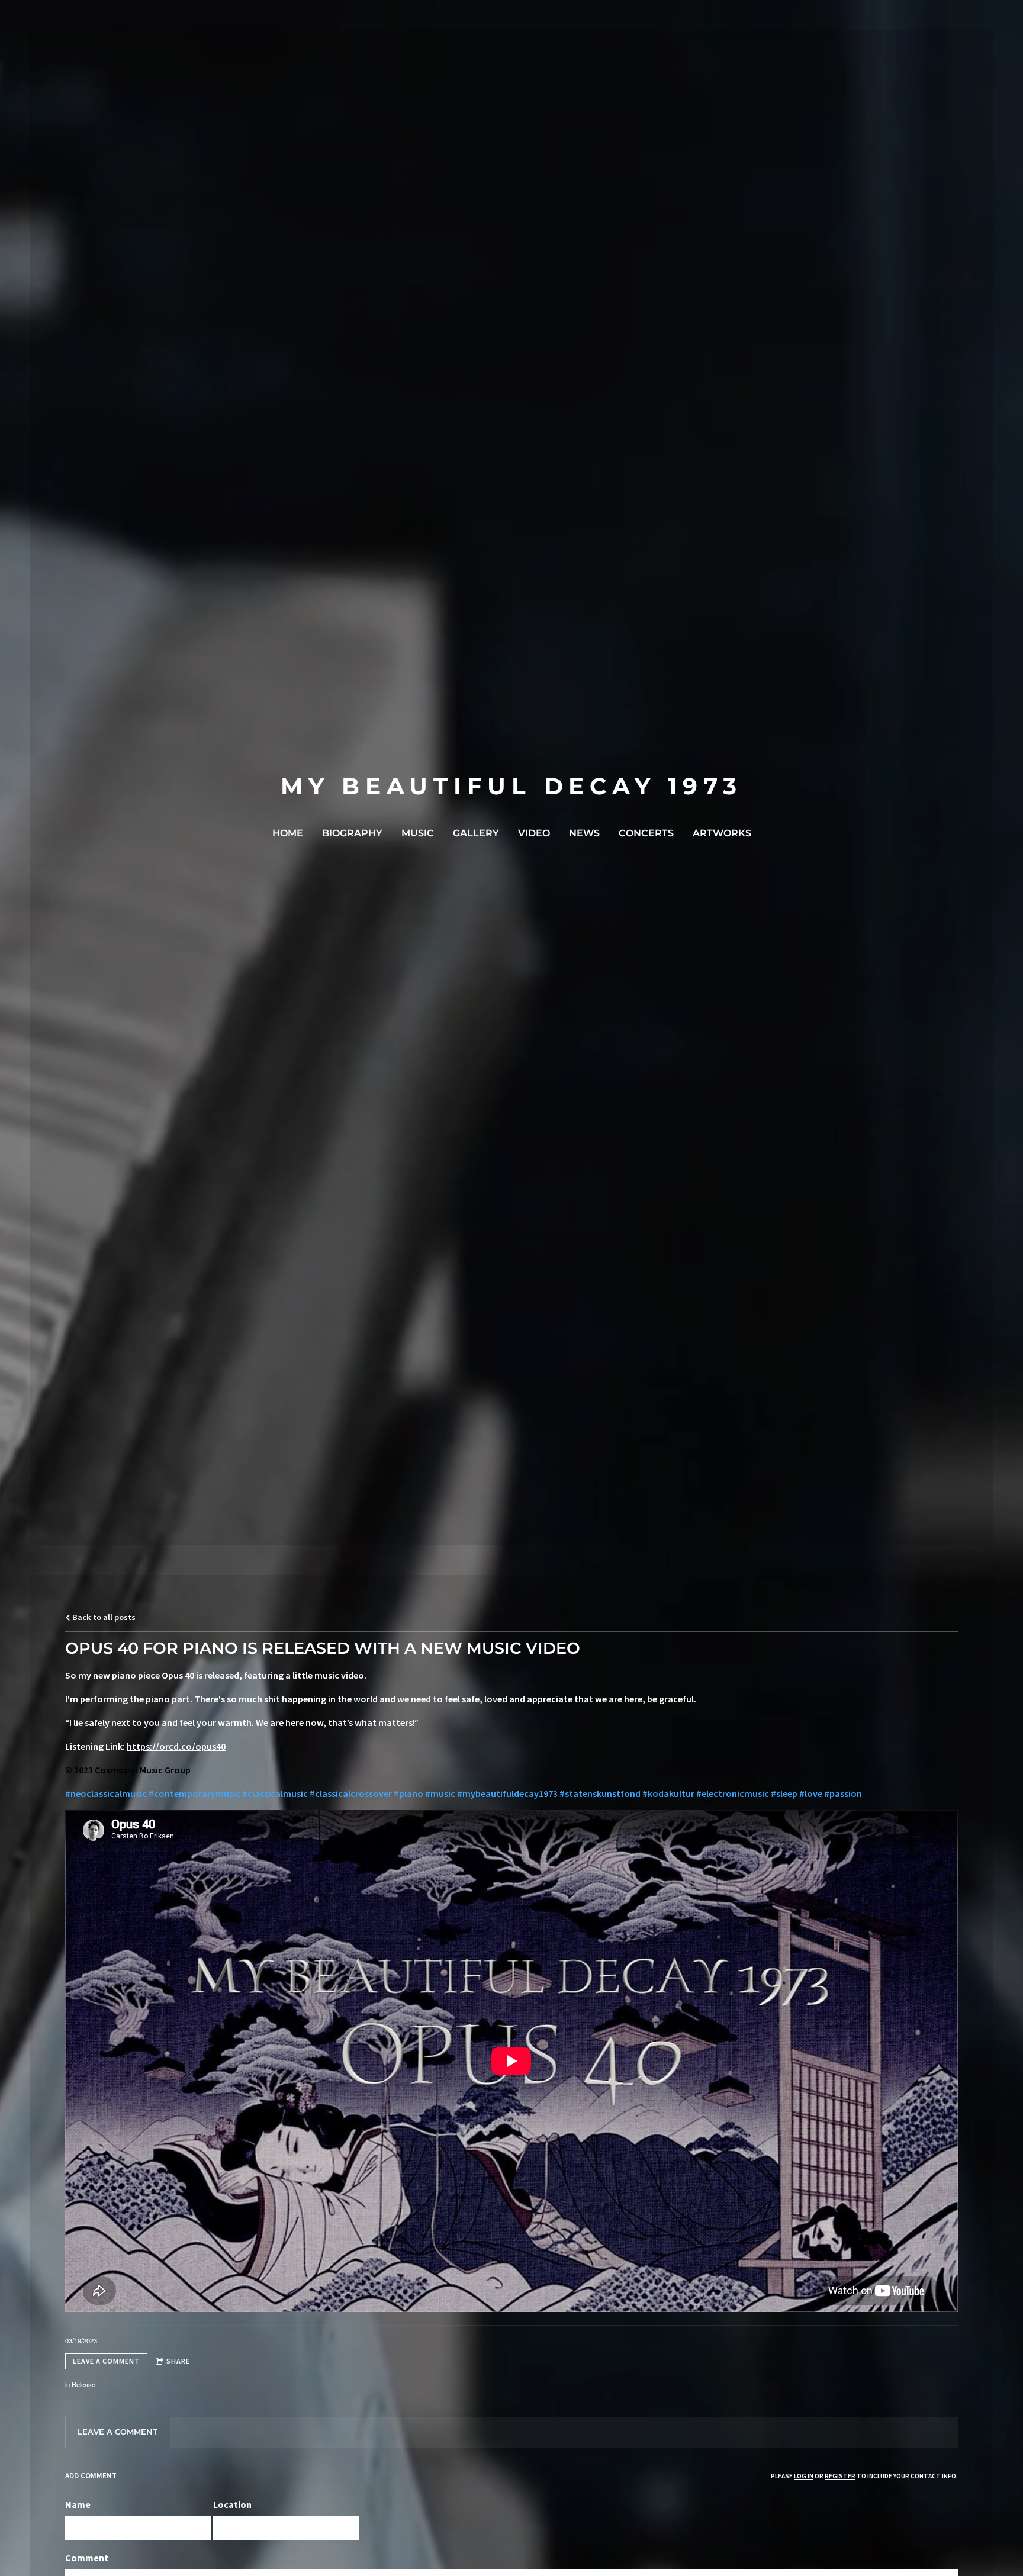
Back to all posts (103, 1617)
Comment (87, 2558)
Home (288, 833)
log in (804, 2476)
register (840, 2476)
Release (83, 2384)
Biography (352, 833)
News (584, 833)
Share (178, 2361)
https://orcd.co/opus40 (176, 1746)
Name (78, 2504)
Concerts (646, 833)
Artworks (722, 833)
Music (418, 833)
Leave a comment (106, 2361)
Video (534, 833)
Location (232, 2504)
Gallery (476, 833)
